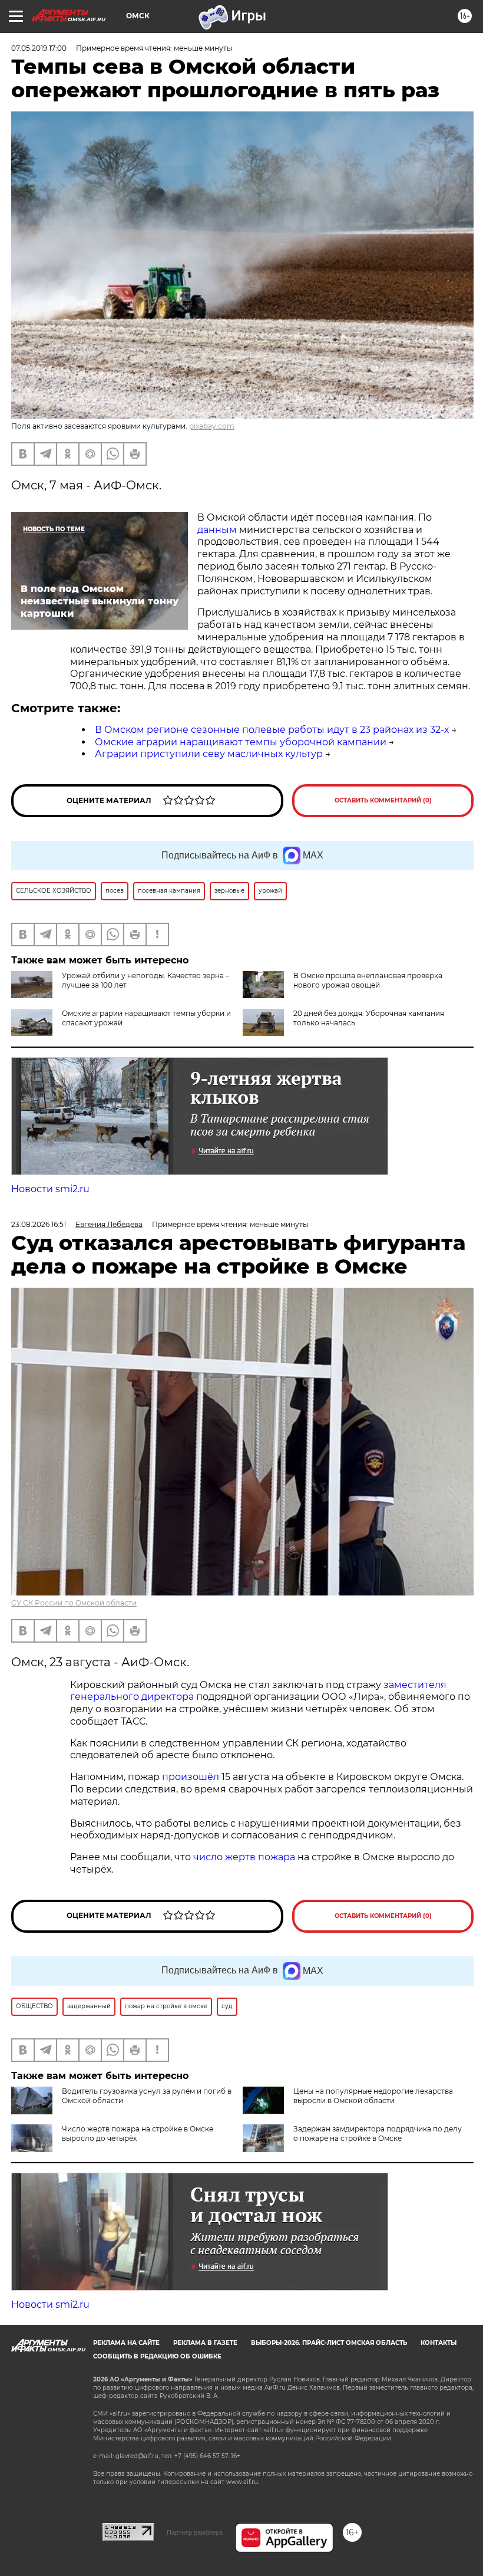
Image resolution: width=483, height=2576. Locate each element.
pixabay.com (212, 426)
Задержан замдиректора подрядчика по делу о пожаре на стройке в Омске (378, 2133)
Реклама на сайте (126, 2343)
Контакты (439, 2343)
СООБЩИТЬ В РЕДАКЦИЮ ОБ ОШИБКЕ (157, 2356)
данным (217, 530)
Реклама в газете (205, 2343)
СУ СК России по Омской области (74, 1603)
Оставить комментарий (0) (383, 800)
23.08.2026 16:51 (39, 1224)
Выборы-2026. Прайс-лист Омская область (329, 2343)
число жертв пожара (244, 1857)
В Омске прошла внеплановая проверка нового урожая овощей (368, 980)
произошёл (191, 1777)
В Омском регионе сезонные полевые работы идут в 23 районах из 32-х (272, 730)
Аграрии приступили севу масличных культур (209, 754)
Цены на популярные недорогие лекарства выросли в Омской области (373, 2096)
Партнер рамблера (195, 2532)
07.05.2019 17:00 (39, 48)
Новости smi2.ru (50, 1189)
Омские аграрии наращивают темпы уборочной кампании (241, 742)
